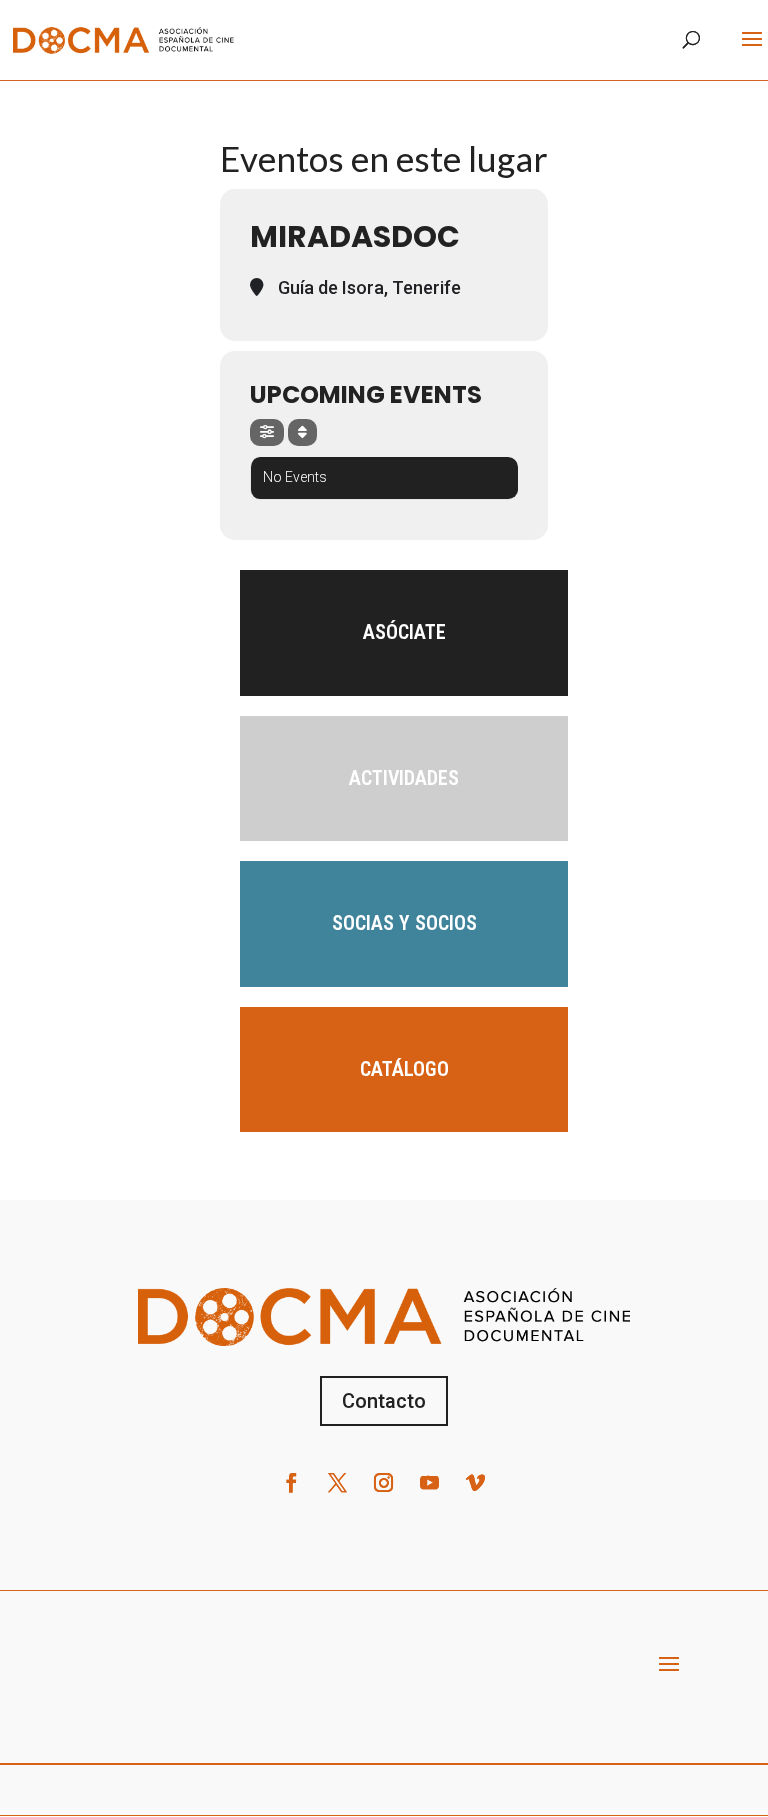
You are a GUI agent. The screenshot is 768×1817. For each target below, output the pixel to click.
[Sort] (302, 432)
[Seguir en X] (338, 1483)
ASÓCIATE (404, 632)
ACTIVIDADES (404, 778)
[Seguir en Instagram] (384, 1483)
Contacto (384, 1401)
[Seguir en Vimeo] (476, 1483)
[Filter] (267, 432)
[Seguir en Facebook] (292, 1483)
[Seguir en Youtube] (430, 1483)
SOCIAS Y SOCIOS (404, 923)
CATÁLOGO (404, 1069)
